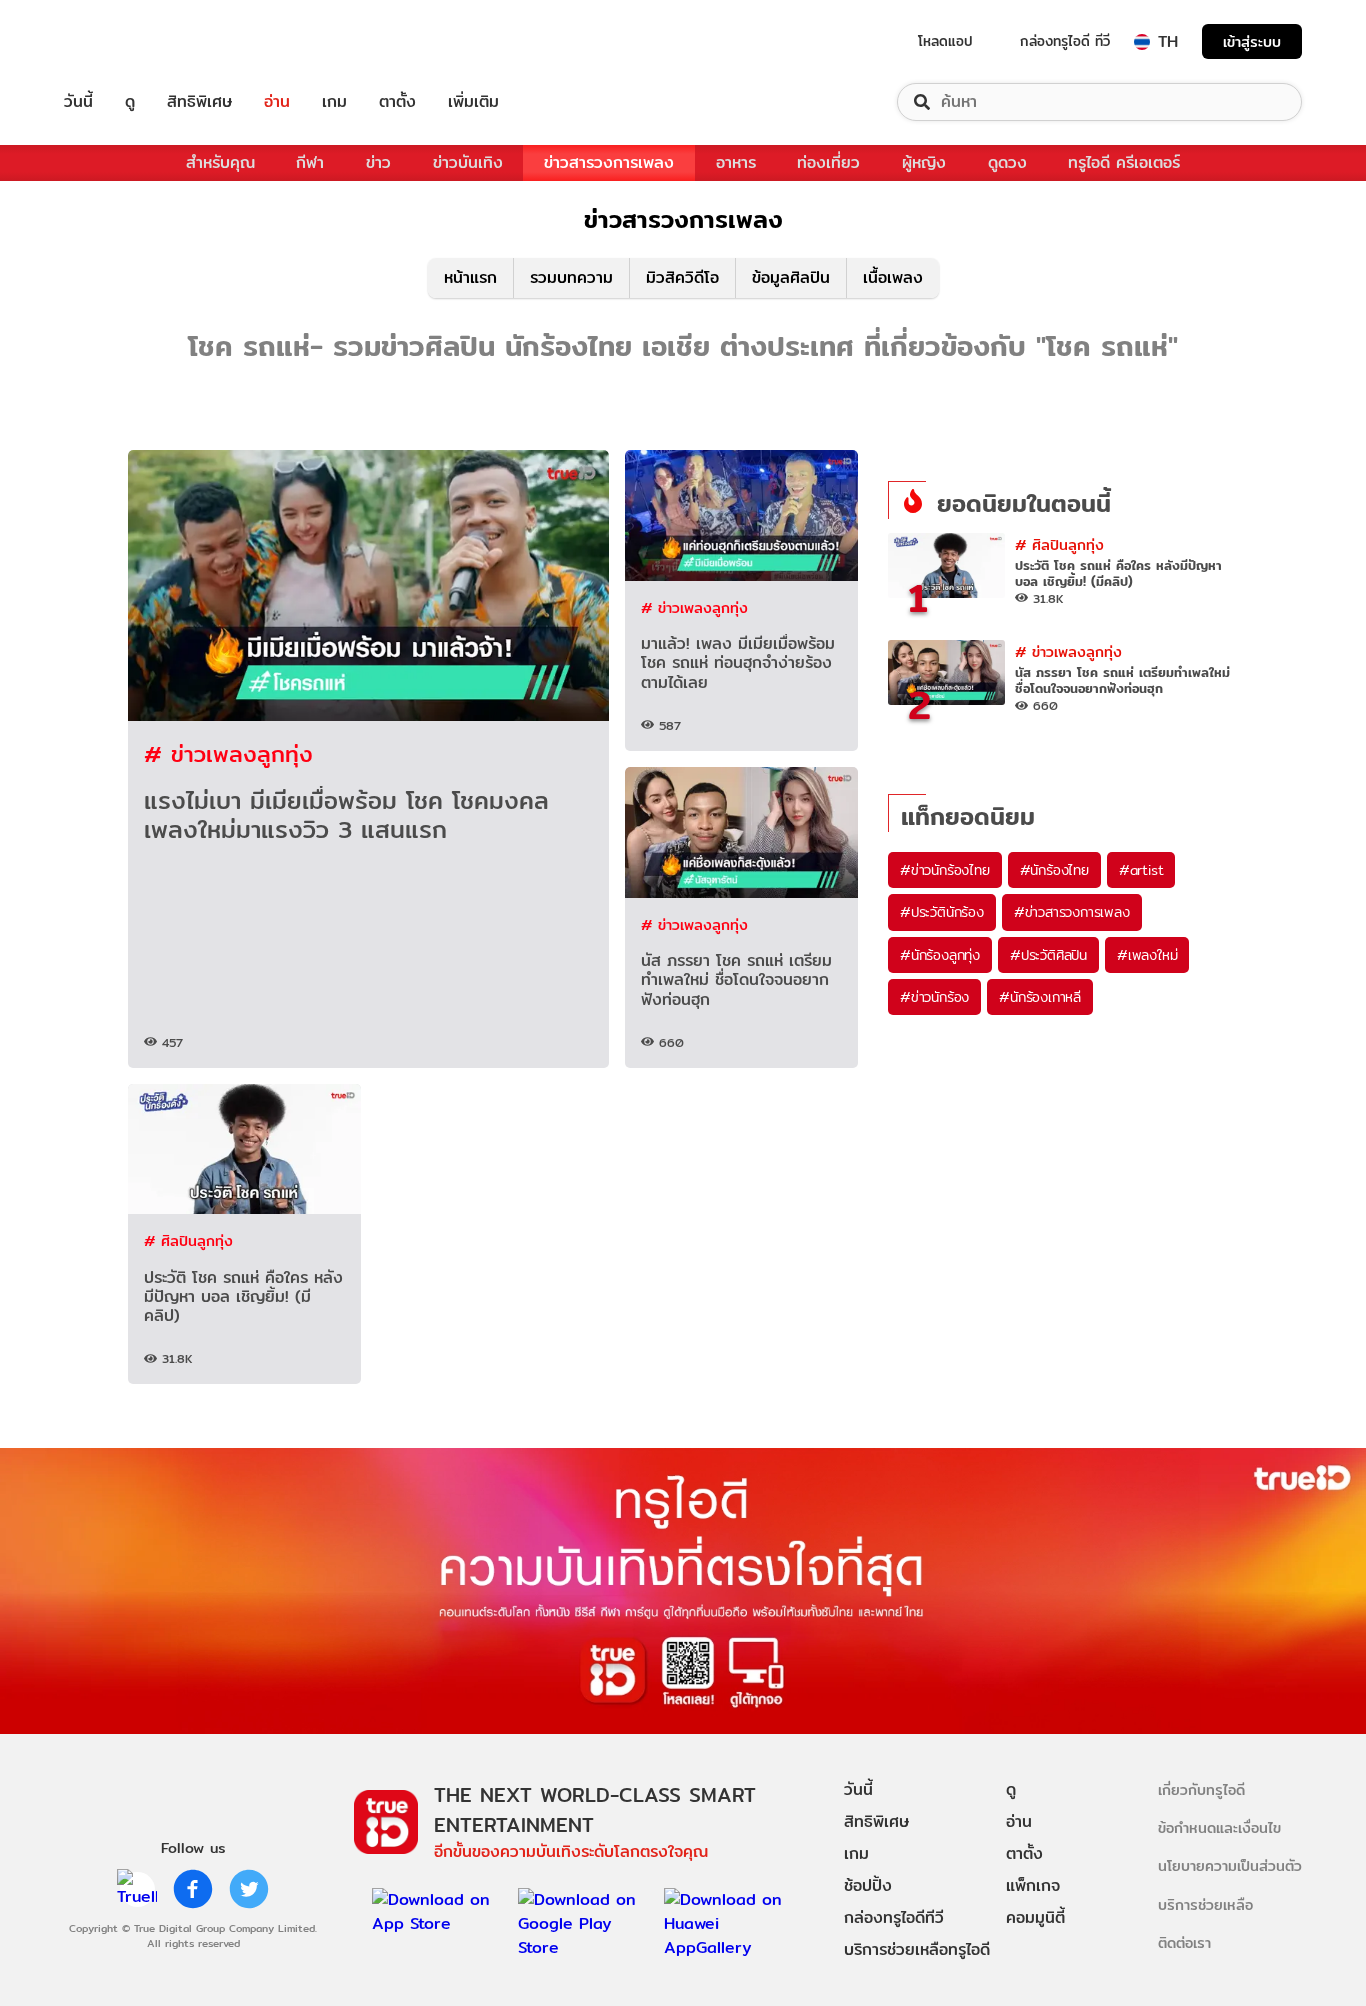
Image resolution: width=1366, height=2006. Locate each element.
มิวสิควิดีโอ (682, 277)
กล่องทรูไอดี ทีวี (1065, 41)
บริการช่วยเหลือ (1205, 1904)
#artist (1141, 870)
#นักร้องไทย (1054, 870)
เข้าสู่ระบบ (1252, 41)
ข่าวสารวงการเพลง (609, 162)
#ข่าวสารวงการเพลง (1072, 912)
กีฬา (310, 162)
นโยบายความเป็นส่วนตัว (1230, 1865)
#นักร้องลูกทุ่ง (940, 955)
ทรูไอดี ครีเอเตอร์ (1124, 162)
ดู (130, 102)
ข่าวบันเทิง (468, 162)
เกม (334, 102)
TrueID (124, 41)
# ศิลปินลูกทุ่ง (188, 1240)
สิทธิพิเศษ (199, 102)
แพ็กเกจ (1033, 1885)
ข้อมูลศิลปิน (791, 277)
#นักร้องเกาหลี (1040, 997)
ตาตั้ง (397, 102)
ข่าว (378, 162)
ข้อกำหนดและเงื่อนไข (1219, 1827)
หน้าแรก (470, 277)
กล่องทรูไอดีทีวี (894, 1917)
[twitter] (249, 1889)
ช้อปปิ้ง (868, 1885)
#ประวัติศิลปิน (1048, 955)
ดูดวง (1007, 162)
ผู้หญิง (924, 162)
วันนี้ (78, 102)
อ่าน (277, 102)
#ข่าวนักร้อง (934, 997)
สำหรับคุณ (220, 162)
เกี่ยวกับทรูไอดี (1201, 1789)
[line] (137, 1889)
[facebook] (193, 1889)
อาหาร (736, 162)
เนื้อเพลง (893, 277)
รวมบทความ (571, 277)
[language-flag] (1142, 42)
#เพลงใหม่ (1147, 955)
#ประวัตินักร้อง (942, 912)
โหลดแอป (945, 41)
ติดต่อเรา (1184, 1942)
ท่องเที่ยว (828, 162)
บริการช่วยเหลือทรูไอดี (917, 1949)
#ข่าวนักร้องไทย (945, 870)
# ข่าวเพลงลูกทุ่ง (228, 753)
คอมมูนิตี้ (1035, 1917)
